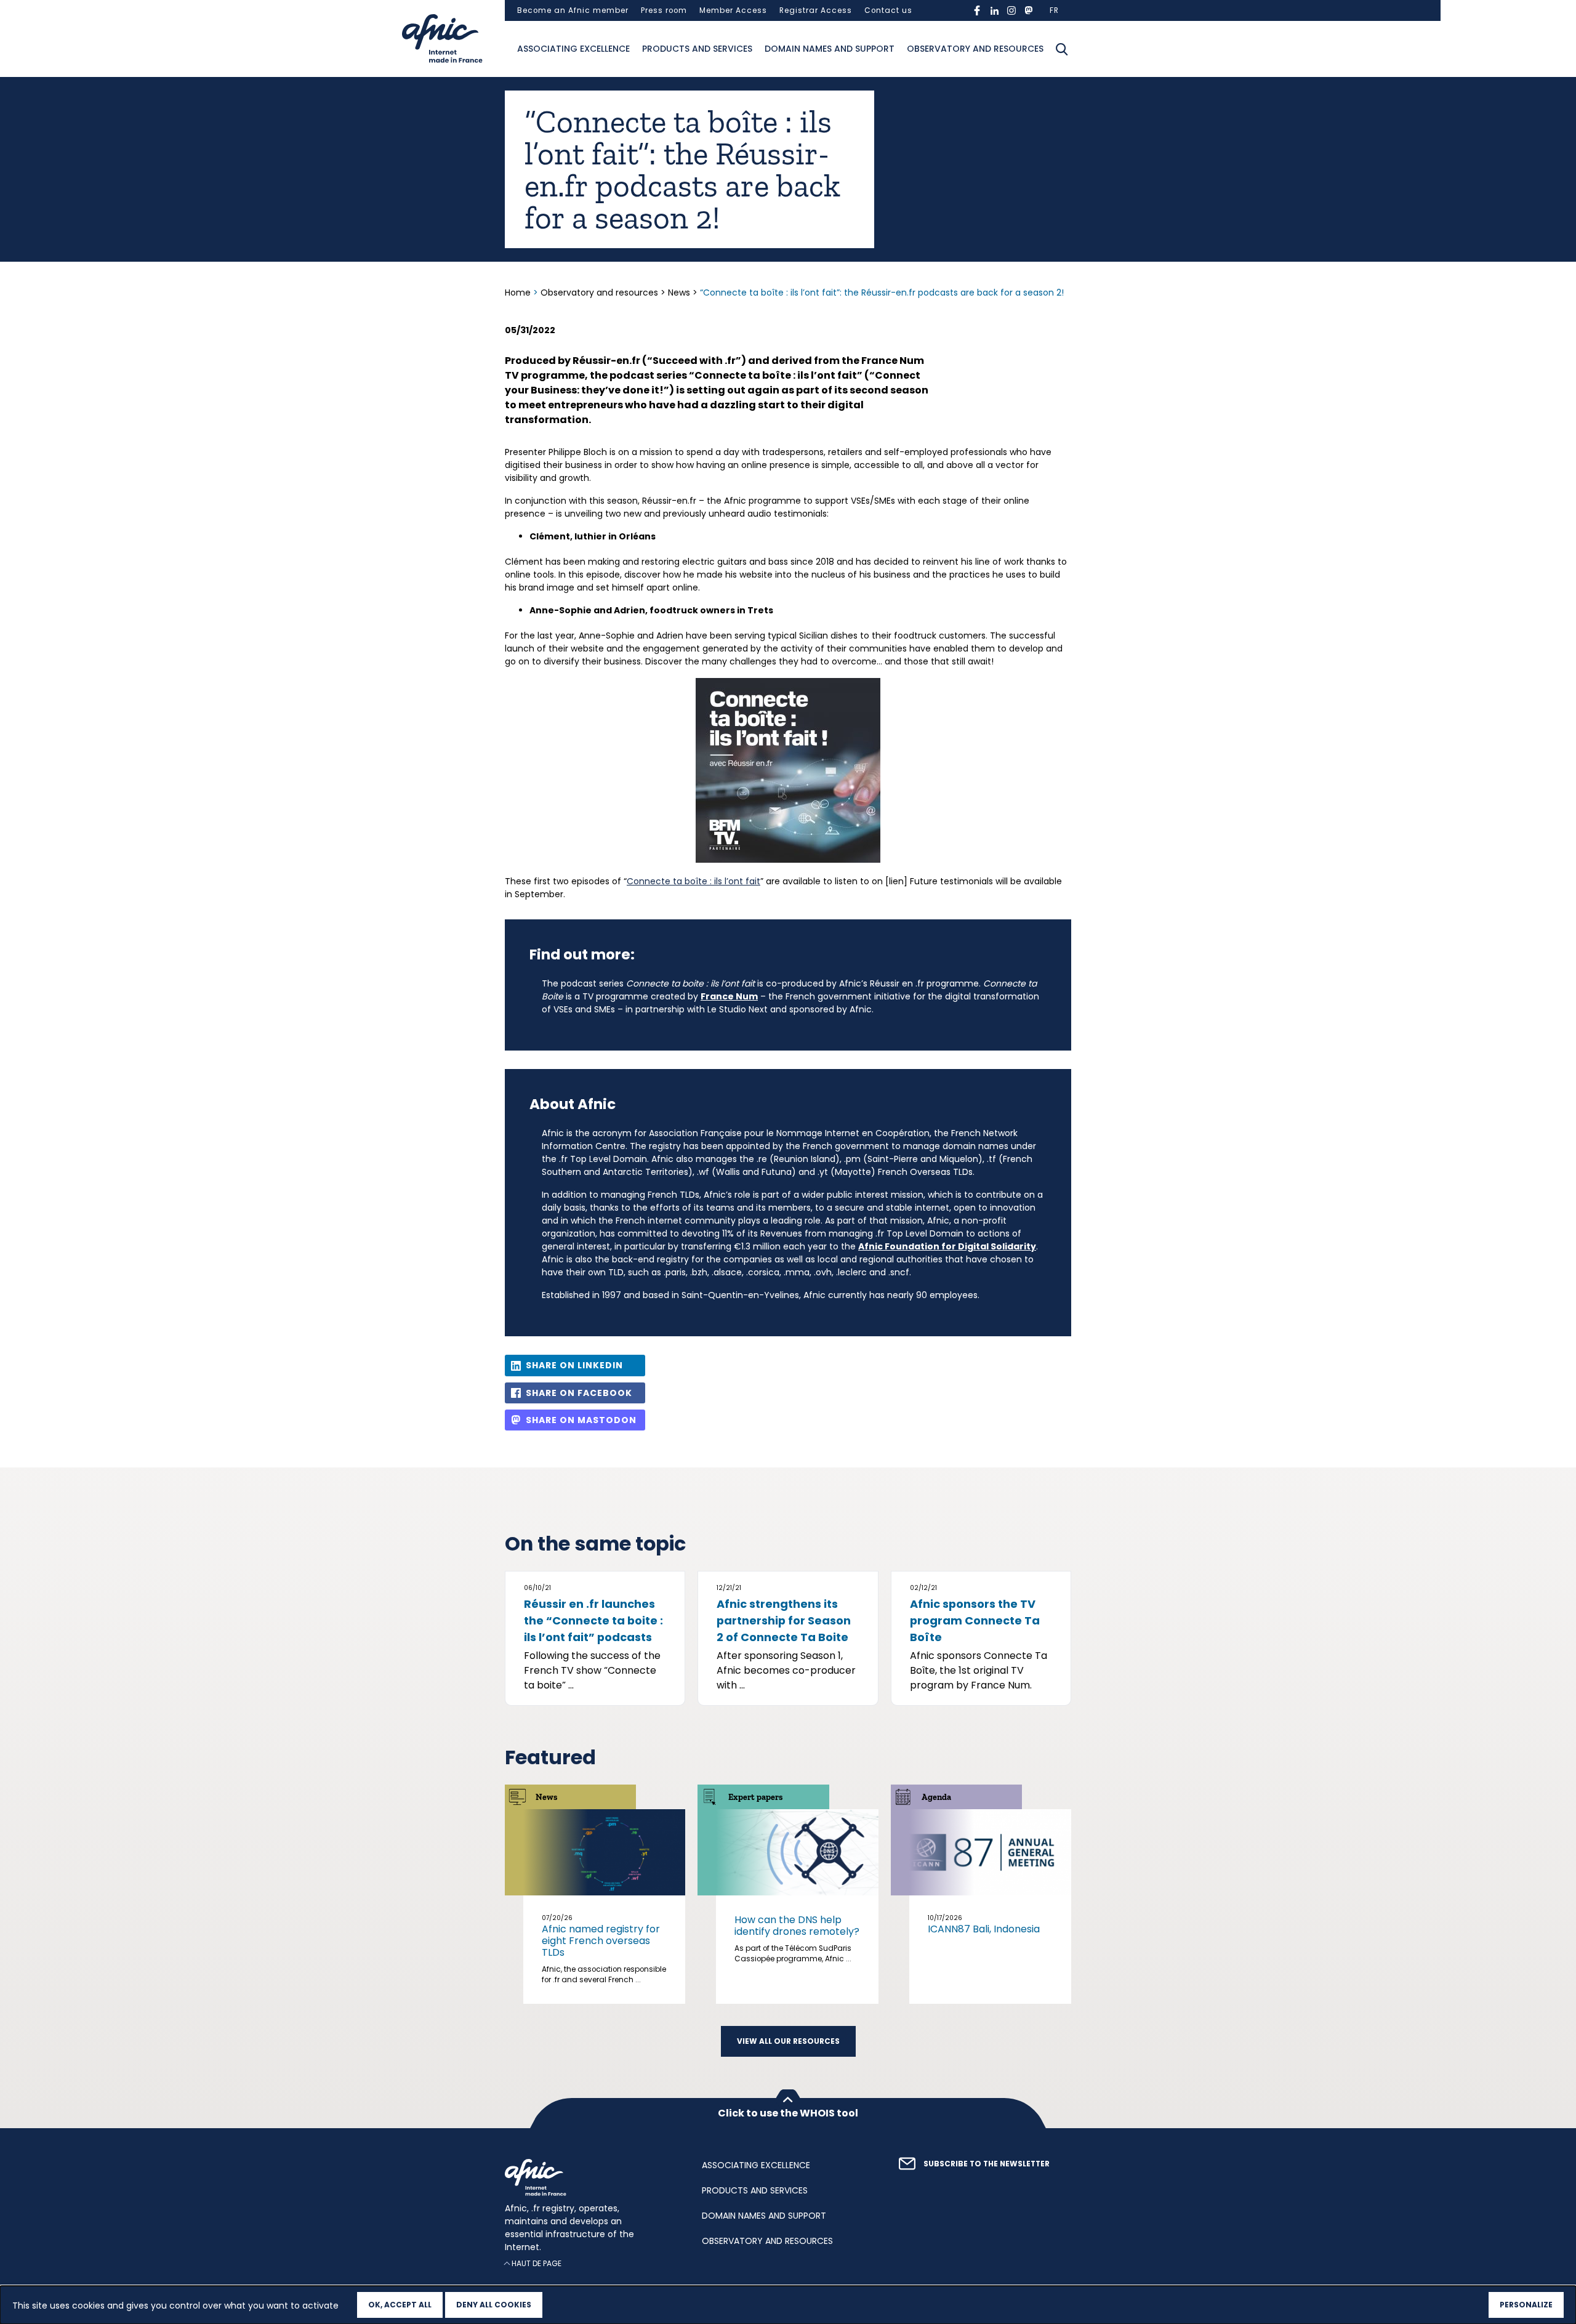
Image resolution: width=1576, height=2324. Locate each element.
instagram (1011, 10)
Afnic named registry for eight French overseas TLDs (601, 1941)
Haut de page (537, 2263)
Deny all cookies (494, 2305)
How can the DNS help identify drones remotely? (797, 1926)
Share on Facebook (579, 1393)
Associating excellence (573, 49)
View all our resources (788, 2041)
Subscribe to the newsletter (987, 2164)
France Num (729, 996)
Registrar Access (816, 10)
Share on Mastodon (581, 1420)
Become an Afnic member (573, 10)
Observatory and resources (975, 49)
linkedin (994, 10)
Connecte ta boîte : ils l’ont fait (694, 881)
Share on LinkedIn (574, 1365)
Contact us (888, 10)
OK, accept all (400, 2305)
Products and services (697, 49)
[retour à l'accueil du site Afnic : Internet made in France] (591, 2177)
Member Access (733, 10)
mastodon (1029, 10)
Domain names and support (830, 49)
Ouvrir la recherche (1062, 49)
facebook (977, 10)
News (679, 293)
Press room (664, 10)
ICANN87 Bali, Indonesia (984, 1929)
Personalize (1526, 2305)
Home (519, 293)
